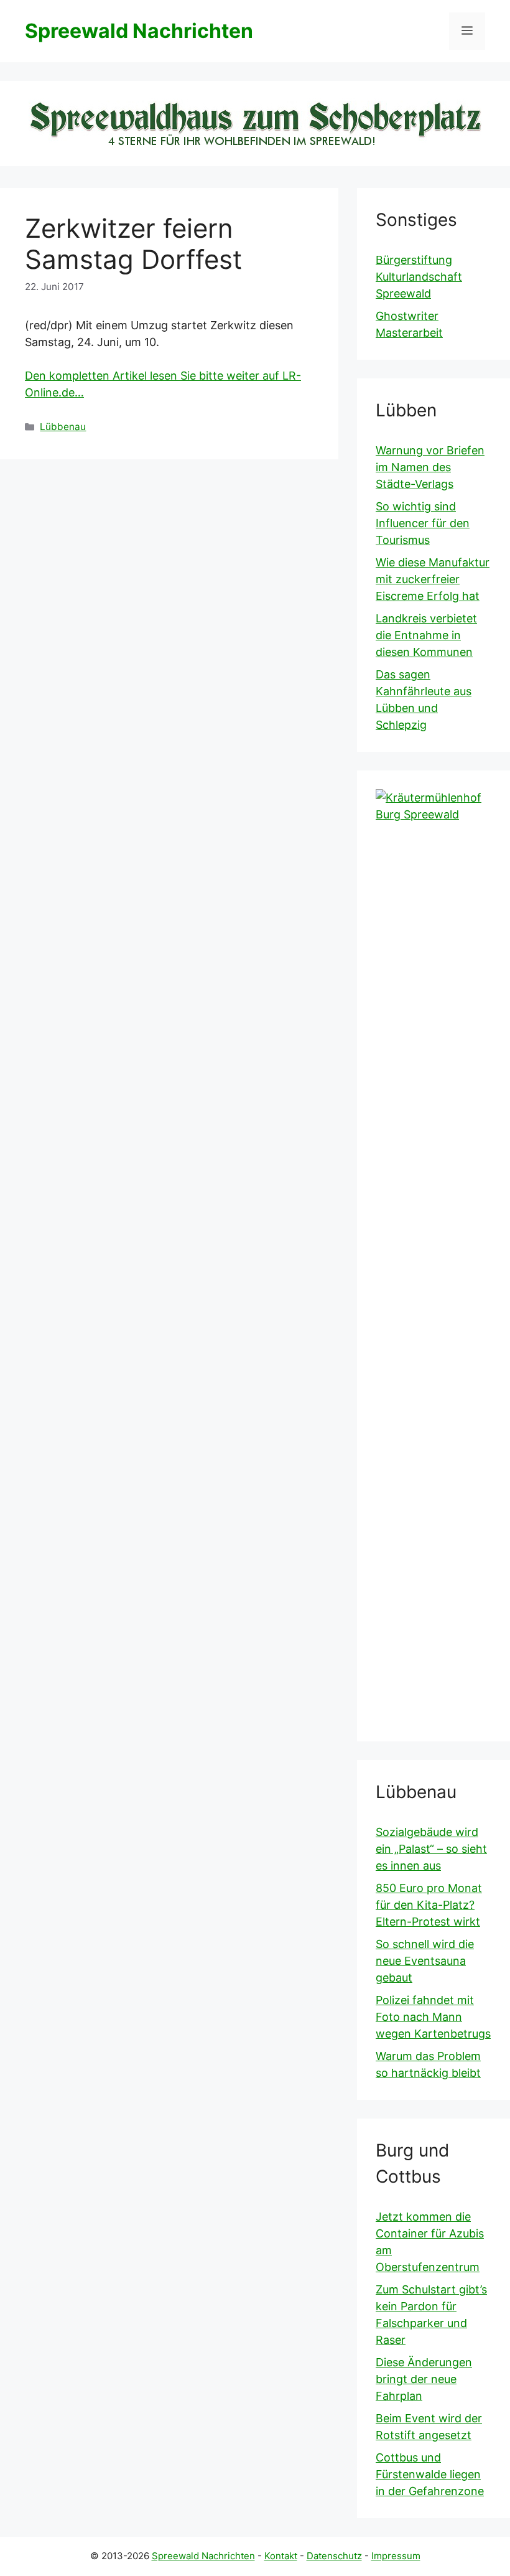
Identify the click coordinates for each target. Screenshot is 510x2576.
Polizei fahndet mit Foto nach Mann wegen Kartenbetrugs (433, 2017)
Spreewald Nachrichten (139, 31)
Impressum (396, 2556)
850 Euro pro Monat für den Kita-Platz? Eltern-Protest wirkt (429, 1905)
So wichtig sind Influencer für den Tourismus (423, 523)
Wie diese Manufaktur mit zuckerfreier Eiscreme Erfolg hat (433, 579)
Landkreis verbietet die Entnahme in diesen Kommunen (426, 635)
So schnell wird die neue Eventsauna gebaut (425, 1961)
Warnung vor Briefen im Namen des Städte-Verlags (430, 467)
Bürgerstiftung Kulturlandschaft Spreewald (419, 277)
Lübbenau (63, 427)
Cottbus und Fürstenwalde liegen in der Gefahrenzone (430, 2474)
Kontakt (281, 2556)
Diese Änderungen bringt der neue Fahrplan (424, 2379)
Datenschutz (334, 2556)
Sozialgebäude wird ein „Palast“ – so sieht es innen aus (431, 1849)
